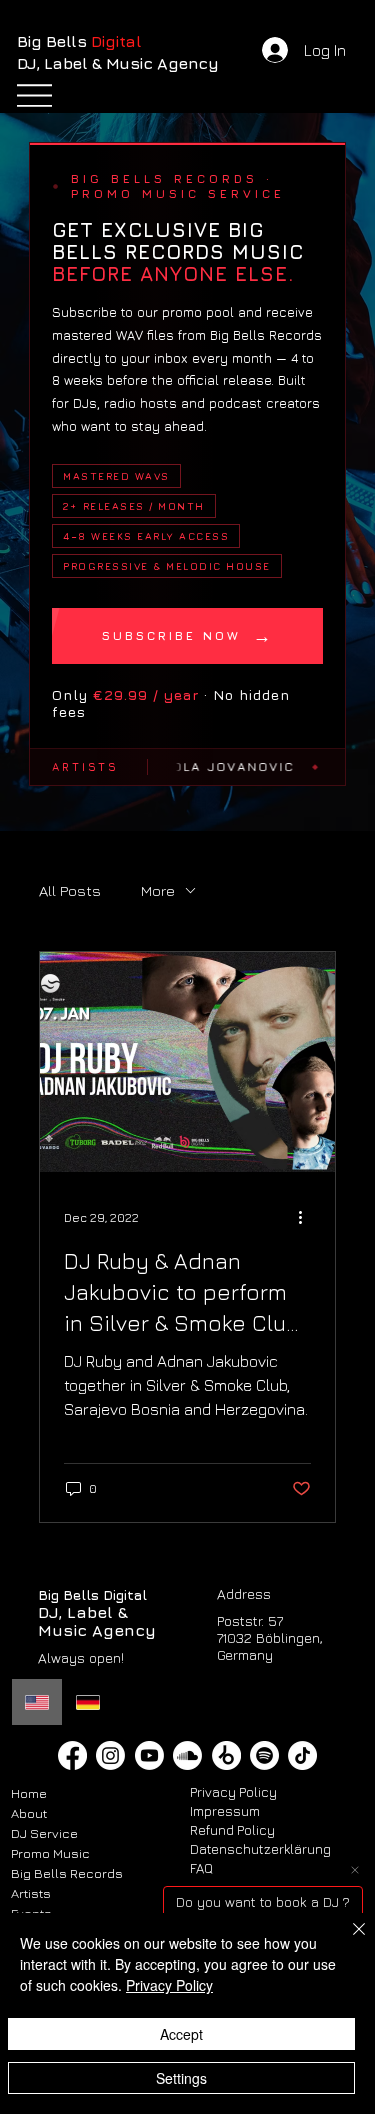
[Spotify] (264, 1755)
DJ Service (44, 1833)
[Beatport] (226, 1755)
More (158, 890)
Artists (31, 1893)
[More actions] (308, 1217)
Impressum (225, 1811)
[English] (37, 1702)
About (29, 1813)
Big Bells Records (67, 1873)
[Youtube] (149, 1755)
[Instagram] (110, 1755)
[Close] (347, 1941)
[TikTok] (302, 1755)
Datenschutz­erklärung (260, 1849)
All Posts (70, 890)
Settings (181, 2078)
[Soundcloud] (187, 1755)
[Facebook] (72, 1755)
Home (29, 1793)
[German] (87, 1702)
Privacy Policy (233, 1792)
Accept (181, 2034)
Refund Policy (232, 1830)
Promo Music (50, 1853)
